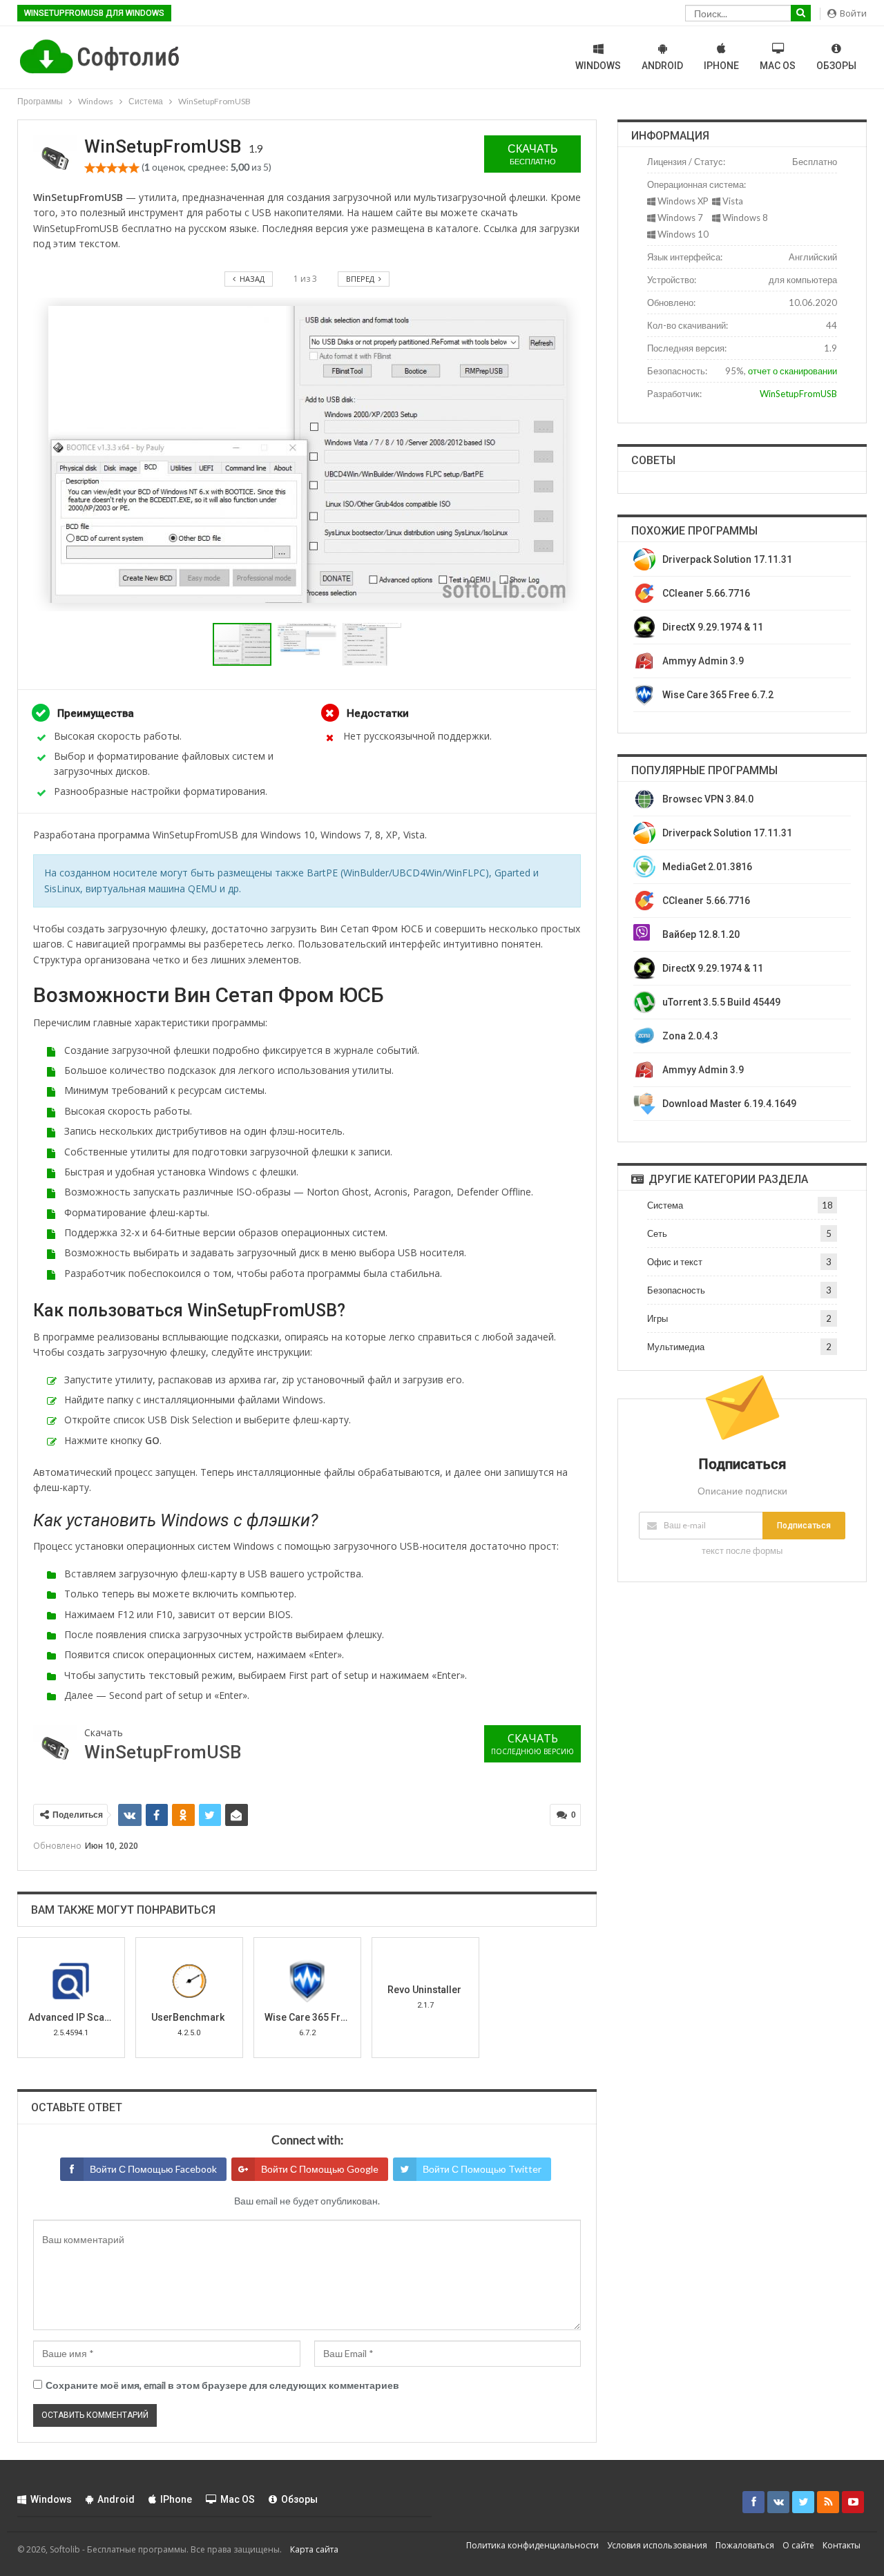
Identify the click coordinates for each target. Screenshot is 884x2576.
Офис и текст (675, 1262)
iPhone (721, 66)
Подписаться (804, 1526)
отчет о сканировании (792, 371)
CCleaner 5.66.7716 (706, 593)
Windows (598, 66)
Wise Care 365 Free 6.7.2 (718, 695)
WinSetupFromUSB (798, 394)
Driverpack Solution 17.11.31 (727, 559)
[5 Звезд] (134, 168)
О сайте (798, 2545)
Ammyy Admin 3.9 (703, 661)
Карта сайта (314, 2549)
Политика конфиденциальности (532, 2545)
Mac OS (778, 66)
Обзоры (836, 66)
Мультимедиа (676, 1347)
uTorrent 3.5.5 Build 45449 (721, 1002)
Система (665, 1205)
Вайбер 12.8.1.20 (701, 934)
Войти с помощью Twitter (482, 2169)
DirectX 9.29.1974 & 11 (713, 627)
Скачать (533, 154)
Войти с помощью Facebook (153, 2169)
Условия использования (657, 2545)
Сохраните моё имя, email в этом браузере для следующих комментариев (222, 2385)
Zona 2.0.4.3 (690, 1036)
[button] (310, 644)
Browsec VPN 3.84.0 (708, 799)
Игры (657, 1318)
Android (662, 66)
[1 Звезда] (90, 168)
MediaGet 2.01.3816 (707, 867)
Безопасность (676, 1290)
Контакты (842, 2545)
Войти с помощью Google (320, 2169)
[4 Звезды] (123, 168)
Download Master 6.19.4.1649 (729, 1104)
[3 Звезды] (112, 168)
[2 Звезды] (101, 168)
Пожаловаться (745, 2545)
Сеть (657, 1233)
